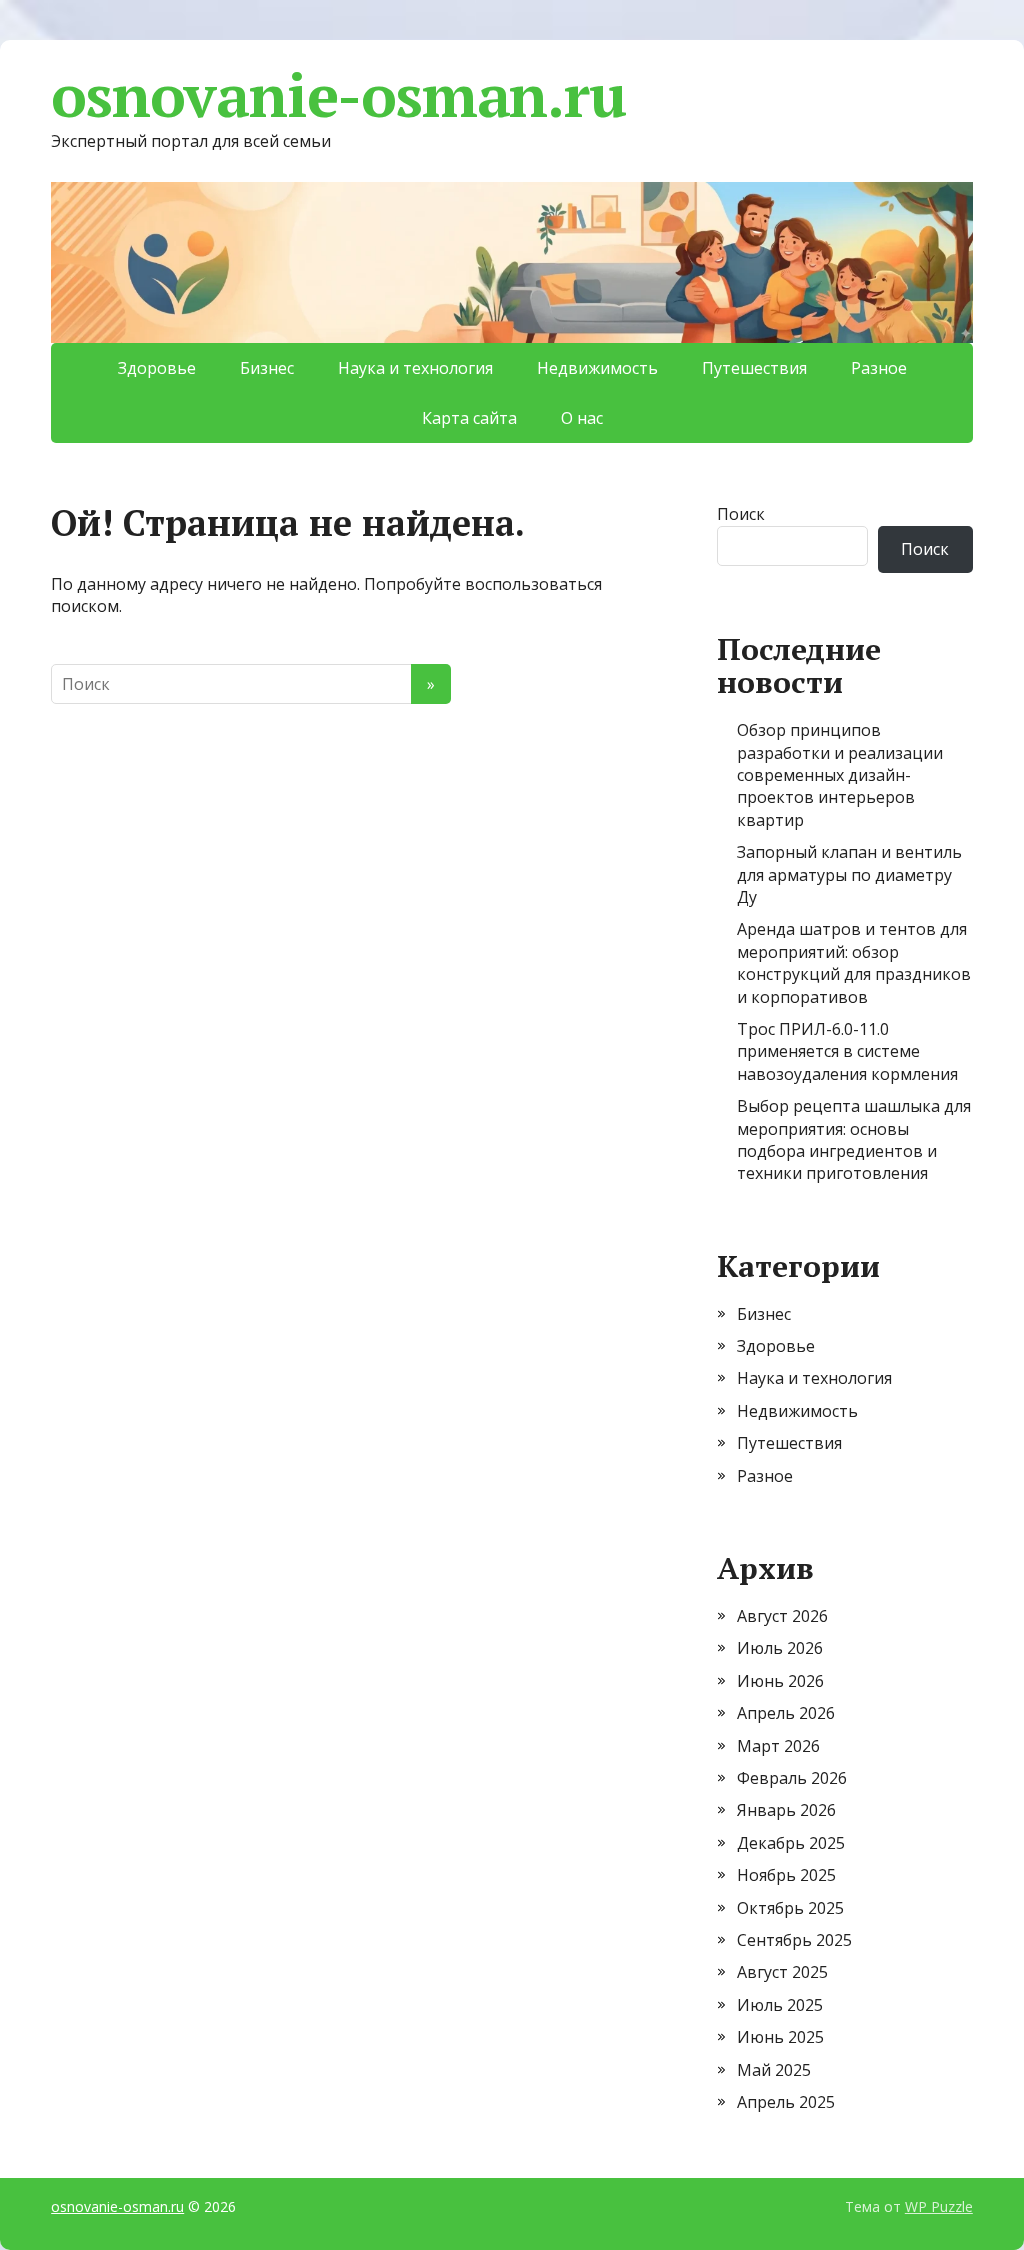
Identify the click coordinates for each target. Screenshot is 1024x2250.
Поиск (741, 514)
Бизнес (267, 368)
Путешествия (754, 368)
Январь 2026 (786, 1810)
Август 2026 (782, 1616)
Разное (879, 368)
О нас (582, 418)
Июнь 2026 (780, 1681)
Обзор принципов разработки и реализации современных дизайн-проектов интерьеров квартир (840, 775)
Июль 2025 (780, 2005)
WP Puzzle (939, 2206)
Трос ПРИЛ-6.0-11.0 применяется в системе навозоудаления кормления (847, 1051)
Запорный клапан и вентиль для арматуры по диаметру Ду (849, 874)
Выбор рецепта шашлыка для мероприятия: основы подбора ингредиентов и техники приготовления (854, 1139)
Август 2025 (782, 1972)
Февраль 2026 (792, 1778)
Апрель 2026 (786, 1713)
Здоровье (157, 368)
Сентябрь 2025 (794, 1940)
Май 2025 (774, 2070)
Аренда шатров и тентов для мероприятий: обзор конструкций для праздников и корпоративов (854, 962)
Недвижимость (597, 368)
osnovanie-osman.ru (338, 95)
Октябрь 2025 (790, 1908)
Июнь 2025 (780, 2037)
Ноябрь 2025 (786, 1875)
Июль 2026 (780, 1648)
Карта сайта (469, 418)
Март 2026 (778, 1746)
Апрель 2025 (786, 2102)
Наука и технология (415, 368)
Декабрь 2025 (791, 1843)
